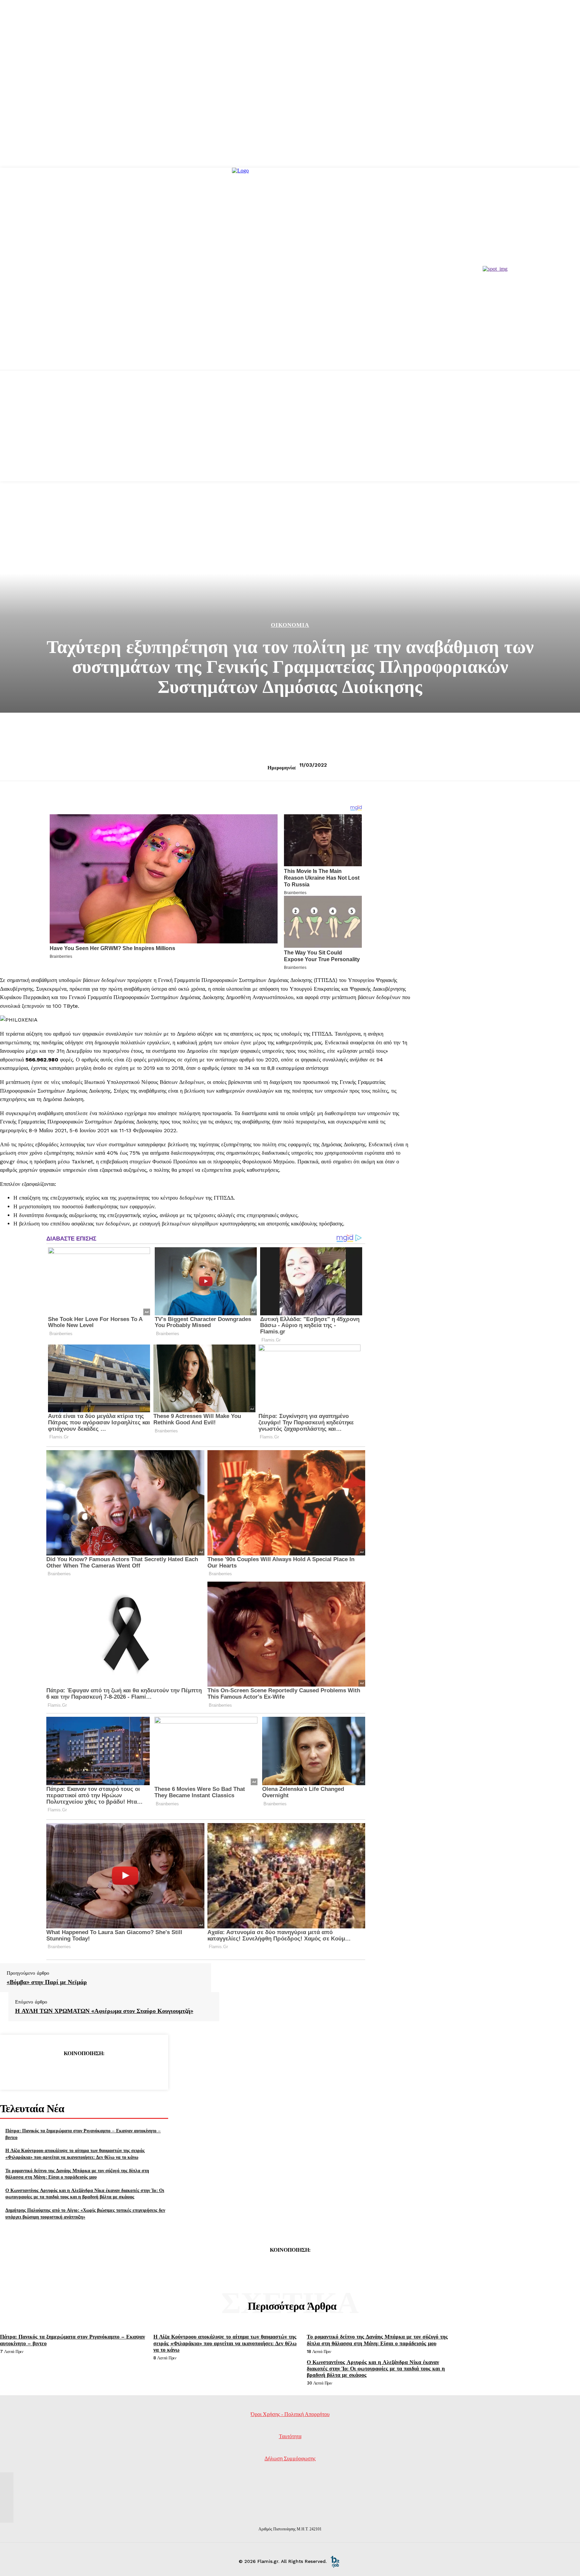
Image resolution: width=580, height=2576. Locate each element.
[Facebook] (36, 2070)
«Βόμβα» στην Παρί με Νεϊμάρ (47, 1982)
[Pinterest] (84, 2070)
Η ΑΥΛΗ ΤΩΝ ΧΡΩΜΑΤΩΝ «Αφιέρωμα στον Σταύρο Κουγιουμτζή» (104, 2011)
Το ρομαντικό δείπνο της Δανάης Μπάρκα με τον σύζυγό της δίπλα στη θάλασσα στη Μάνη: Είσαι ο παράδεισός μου (77, 2174)
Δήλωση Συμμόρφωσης (290, 2458)
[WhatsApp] (108, 2070)
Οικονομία (290, 625)
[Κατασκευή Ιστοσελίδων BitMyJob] (335, 2561)
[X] (60, 2070)
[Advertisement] (290, 434)
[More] (133, 2070)
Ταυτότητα (290, 2436)
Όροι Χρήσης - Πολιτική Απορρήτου (290, 2414)
